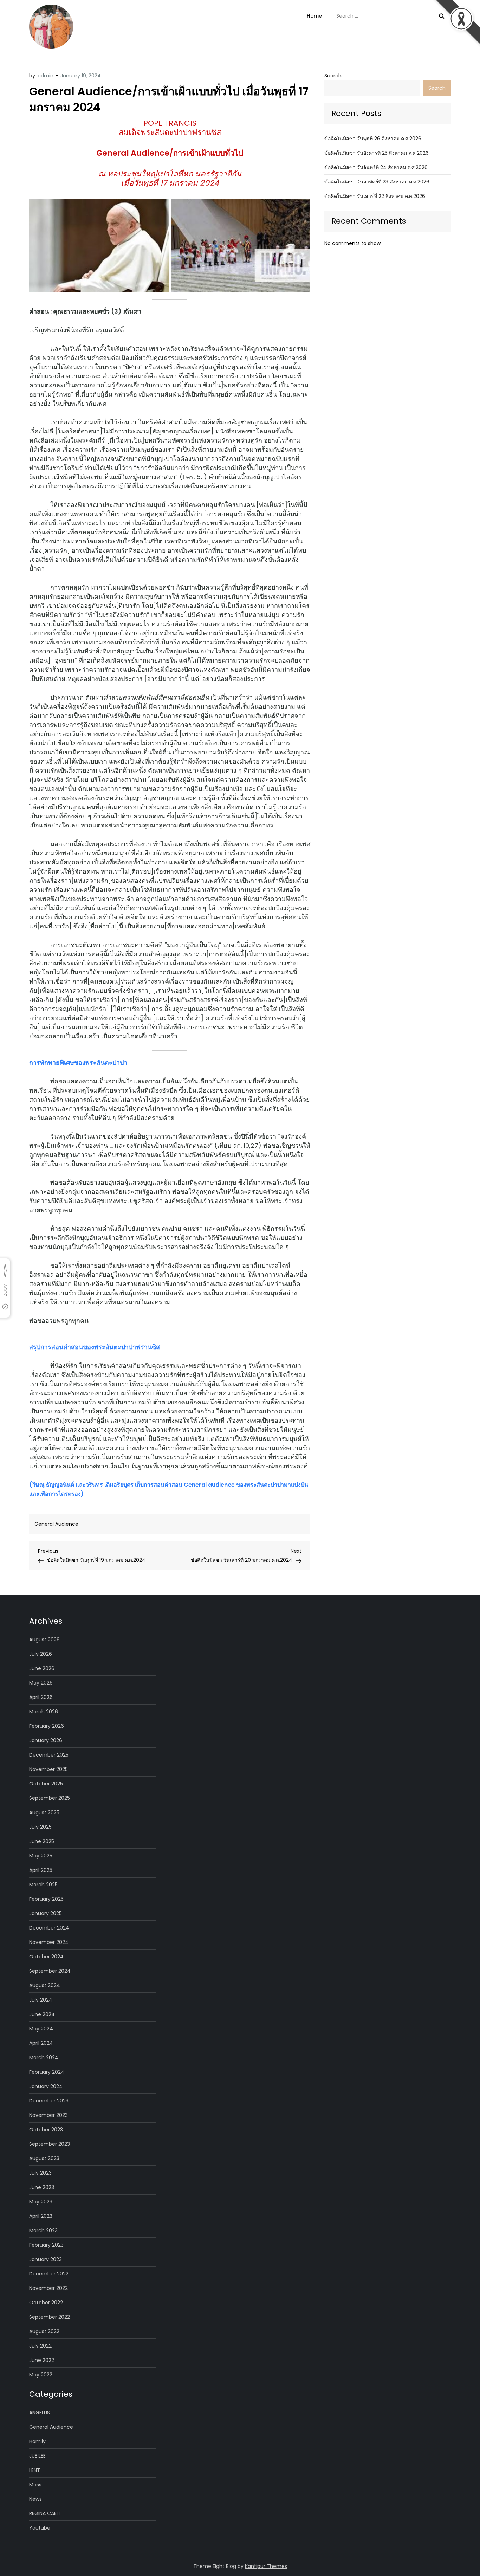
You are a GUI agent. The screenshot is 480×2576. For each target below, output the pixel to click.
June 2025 (42, 1841)
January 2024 (46, 2086)
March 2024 (44, 2057)
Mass (35, 2485)
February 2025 (46, 1899)
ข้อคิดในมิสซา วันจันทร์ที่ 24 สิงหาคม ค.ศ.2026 (376, 167)
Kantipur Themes (266, 2566)
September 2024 (50, 1971)
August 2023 (44, 2158)
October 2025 (46, 1784)
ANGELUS (40, 2413)
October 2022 (46, 2303)
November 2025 (48, 1769)
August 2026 (44, 1640)
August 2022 (44, 2331)
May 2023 (41, 2202)
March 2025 (43, 1885)
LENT (35, 2470)
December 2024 (49, 1928)
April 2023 (41, 2216)
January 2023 (46, 2259)
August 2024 (45, 1985)
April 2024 (41, 2043)
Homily (37, 2441)
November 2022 (48, 2288)
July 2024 (41, 2000)
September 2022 (50, 2317)
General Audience (56, 1524)
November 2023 (48, 2115)
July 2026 (41, 1654)
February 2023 (46, 2245)
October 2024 (46, 1957)
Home (314, 16)
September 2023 (50, 2144)
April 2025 (41, 1870)
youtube (40, 2528)
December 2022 (49, 2274)
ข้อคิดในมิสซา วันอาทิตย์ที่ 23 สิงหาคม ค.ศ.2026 (377, 182)
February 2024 (47, 2072)
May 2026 (41, 1683)
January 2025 (46, 1913)
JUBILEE (37, 2456)
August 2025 (44, 1812)
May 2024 (41, 2029)
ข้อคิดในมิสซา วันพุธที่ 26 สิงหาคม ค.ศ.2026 (373, 139)
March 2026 (44, 1712)
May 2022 (41, 2375)
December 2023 (49, 2101)
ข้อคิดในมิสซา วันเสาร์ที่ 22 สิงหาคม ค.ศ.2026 (375, 196)
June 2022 (42, 2360)
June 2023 (42, 2187)
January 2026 (46, 1740)
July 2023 (40, 2173)
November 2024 (49, 1942)
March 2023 (43, 2230)
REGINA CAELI (44, 2513)
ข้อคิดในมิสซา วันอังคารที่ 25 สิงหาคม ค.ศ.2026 (377, 153)
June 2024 (42, 2014)
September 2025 (50, 1798)
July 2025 (40, 1827)
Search (333, 76)
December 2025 (49, 1755)
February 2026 (47, 1726)
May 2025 (41, 1856)
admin (46, 76)
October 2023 (46, 2130)
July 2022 (40, 2346)
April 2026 (41, 1697)
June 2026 (42, 1668)
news (35, 2499)
